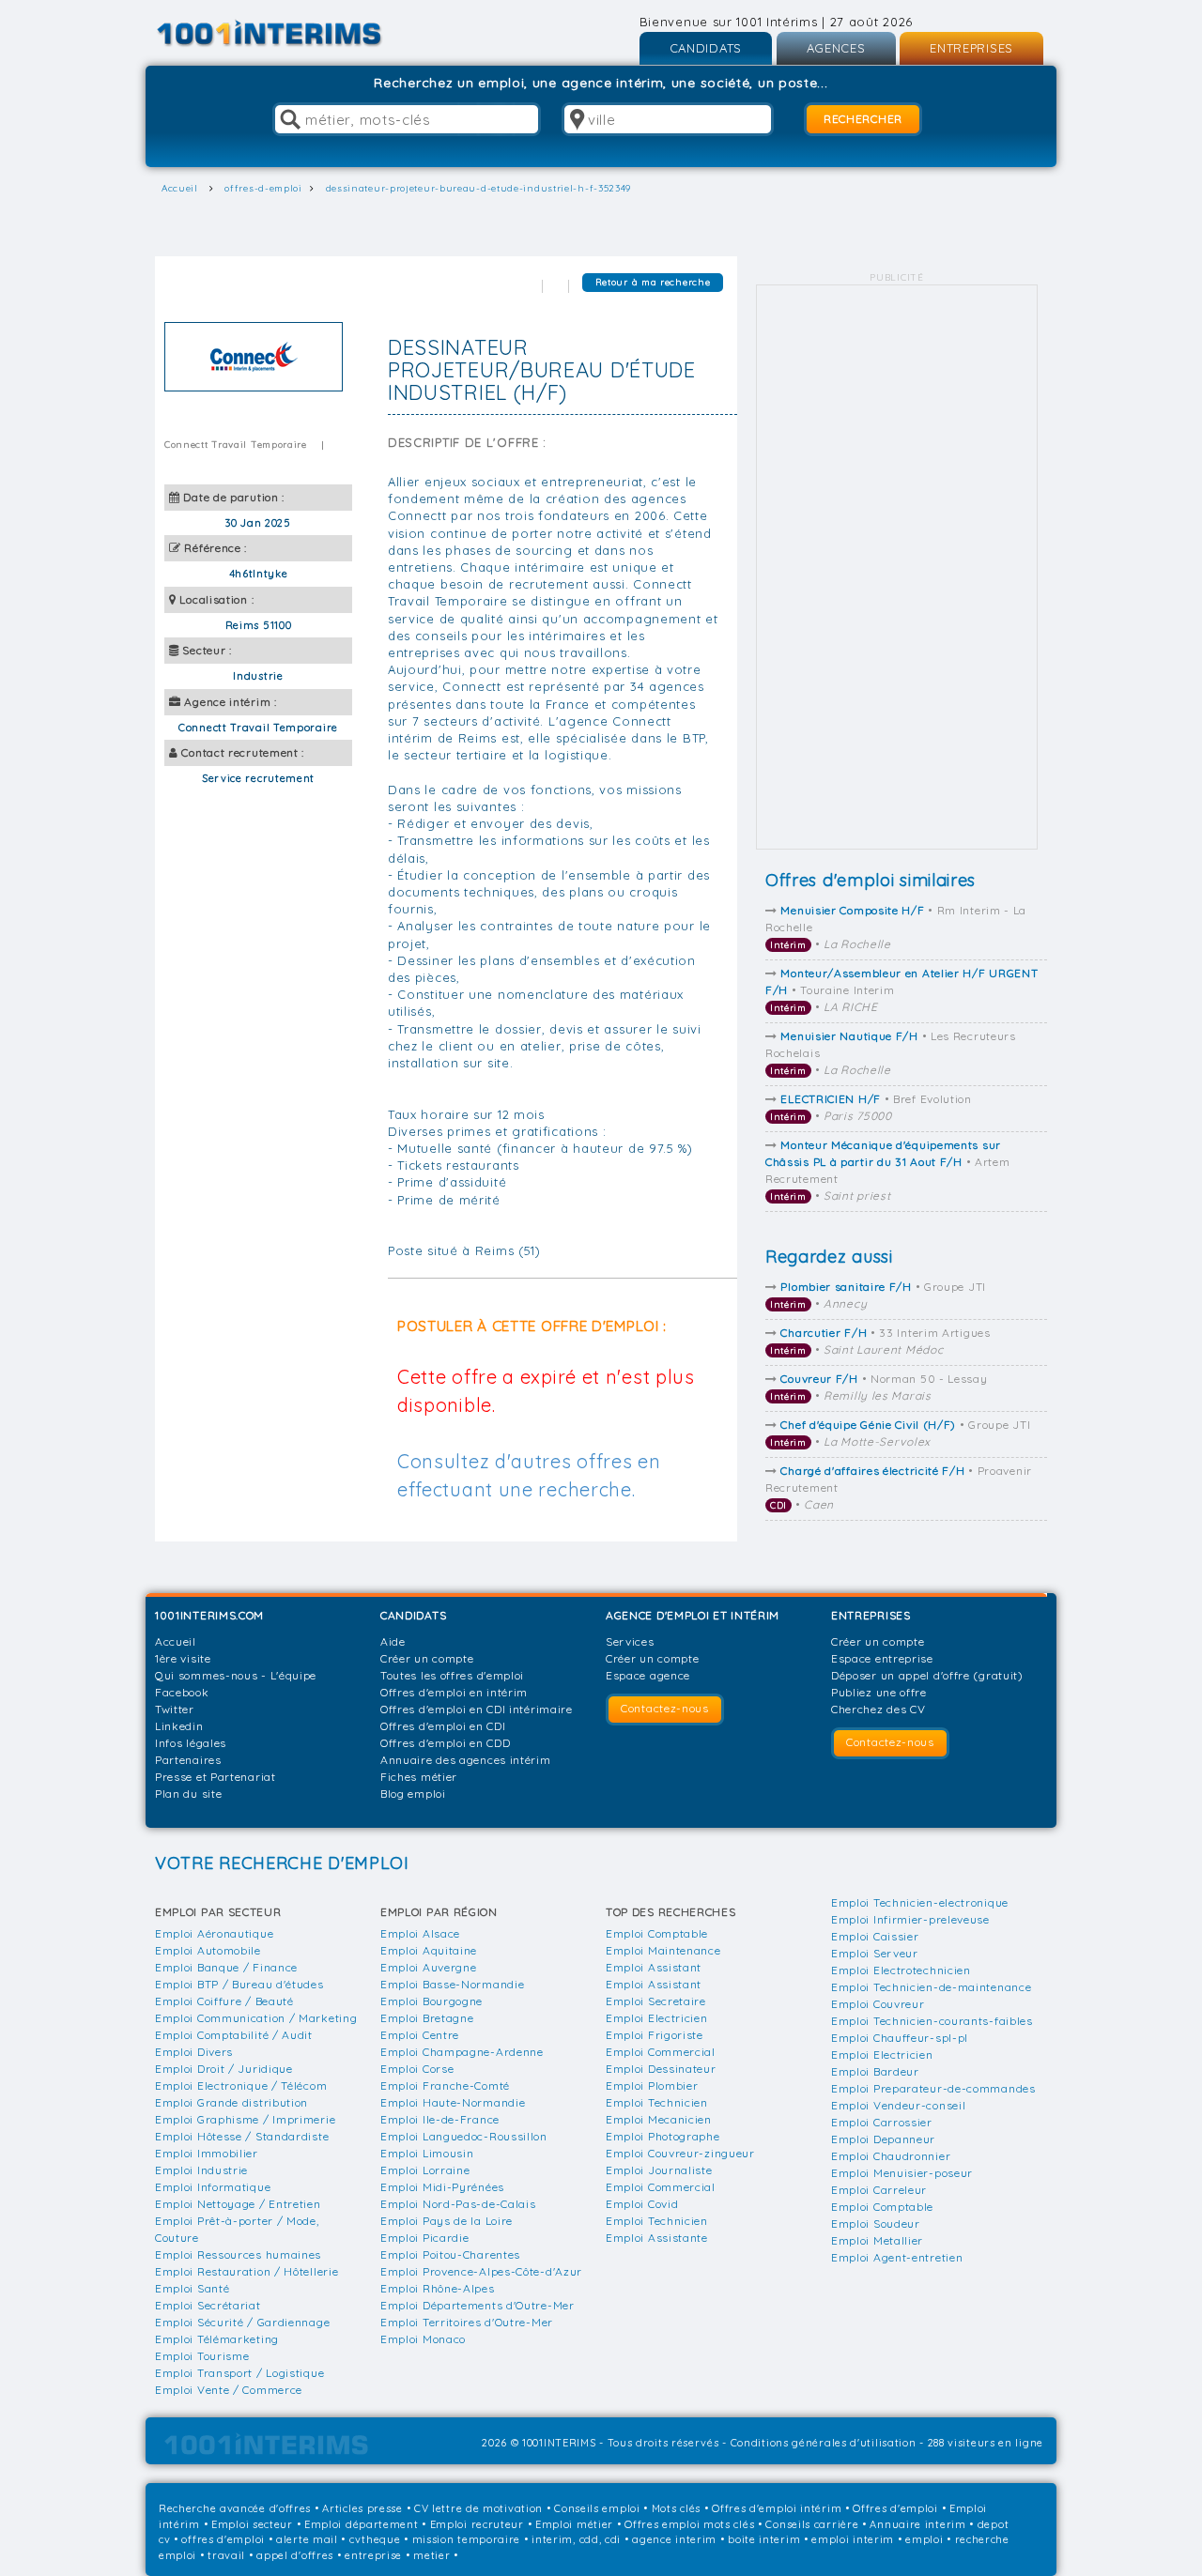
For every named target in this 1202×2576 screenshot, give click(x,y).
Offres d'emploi (895, 2508)
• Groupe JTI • (878, 1295)
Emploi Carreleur (879, 2190)
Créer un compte (427, 1658)
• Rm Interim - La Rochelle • (896, 927)
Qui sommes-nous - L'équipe (236, 1675)
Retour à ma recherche (653, 282)
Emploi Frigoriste (655, 2035)
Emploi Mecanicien (659, 2119)
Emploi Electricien (657, 2018)
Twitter (175, 1709)
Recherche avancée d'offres (235, 2508)
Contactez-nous (665, 1708)
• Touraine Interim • (901, 990)
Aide (393, 1641)
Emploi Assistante (657, 2238)
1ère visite (183, 1658)
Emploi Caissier (875, 1936)
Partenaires (188, 1760)
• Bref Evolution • (871, 1107)
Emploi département (362, 2524)
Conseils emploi (597, 2508)
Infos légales (191, 1743)
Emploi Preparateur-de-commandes (933, 2088)
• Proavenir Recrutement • (899, 1487)
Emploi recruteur (477, 2524)
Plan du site (188, 1794)
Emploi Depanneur (883, 2139)
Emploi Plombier (652, 2085)
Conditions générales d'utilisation (824, 2443)
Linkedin (179, 1726)
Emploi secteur (252, 2524)
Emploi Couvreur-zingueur (680, 2153)
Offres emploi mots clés (689, 2524)
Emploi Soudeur (876, 2223)
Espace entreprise (882, 1658)
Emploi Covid (642, 2204)
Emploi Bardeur (875, 2071)
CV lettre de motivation (478, 2508)
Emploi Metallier (877, 2240)
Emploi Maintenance (663, 1950)
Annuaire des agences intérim (466, 1760)
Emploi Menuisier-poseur (902, 2173)
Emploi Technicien (657, 2102)
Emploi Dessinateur (661, 2069)
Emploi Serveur (875, 1953)
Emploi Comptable (657, 1933)
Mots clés (676, 2508)
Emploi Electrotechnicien (901, 1970)
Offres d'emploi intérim (777, 2508)
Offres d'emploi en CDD (445, 1743)
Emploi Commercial (661, 2052)
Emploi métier (574, 2524)
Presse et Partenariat (216, 1777)
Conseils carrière (812, 2524)
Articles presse (362, 2508)
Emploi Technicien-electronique (920, 1902)
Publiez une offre (879, 1692)
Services (630, 1641)
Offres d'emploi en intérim (454, 1692)
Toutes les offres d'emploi (452, 1675)
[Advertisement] (897, 567)
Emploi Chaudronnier (891, 2156)
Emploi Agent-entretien (897, 2257)
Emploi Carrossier (882, 2122)
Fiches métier (419, 1777)
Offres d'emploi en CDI (443, 1726)
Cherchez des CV (878, 1709)
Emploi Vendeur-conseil (898, 2105)
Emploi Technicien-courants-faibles (932, 2021)
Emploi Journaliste (659, 2170)
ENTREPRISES (971, 48)
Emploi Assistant (654, 1967)
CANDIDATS (706, 48)
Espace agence (648, 1675)
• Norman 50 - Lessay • (879, 1387)
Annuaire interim (917, 2524)
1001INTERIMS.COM (209, 1615)
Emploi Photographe (663, 2136)
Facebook (182, 1692)
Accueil (176, 1641)
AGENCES (836, 48)
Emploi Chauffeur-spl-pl (900, 2038)
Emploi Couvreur (878, 2004)
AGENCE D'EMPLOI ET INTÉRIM (693, 1615)
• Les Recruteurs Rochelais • (891, 1053)
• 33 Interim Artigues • (880, 1341)
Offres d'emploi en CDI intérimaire (477, 1709)
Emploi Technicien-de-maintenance (931, 1987)
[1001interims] (290, 33)
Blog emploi (413, 1794)
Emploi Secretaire (656, 2001)
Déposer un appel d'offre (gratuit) (927, 1675)
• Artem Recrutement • (887, 1170)
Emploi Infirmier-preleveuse (910, 1919)
